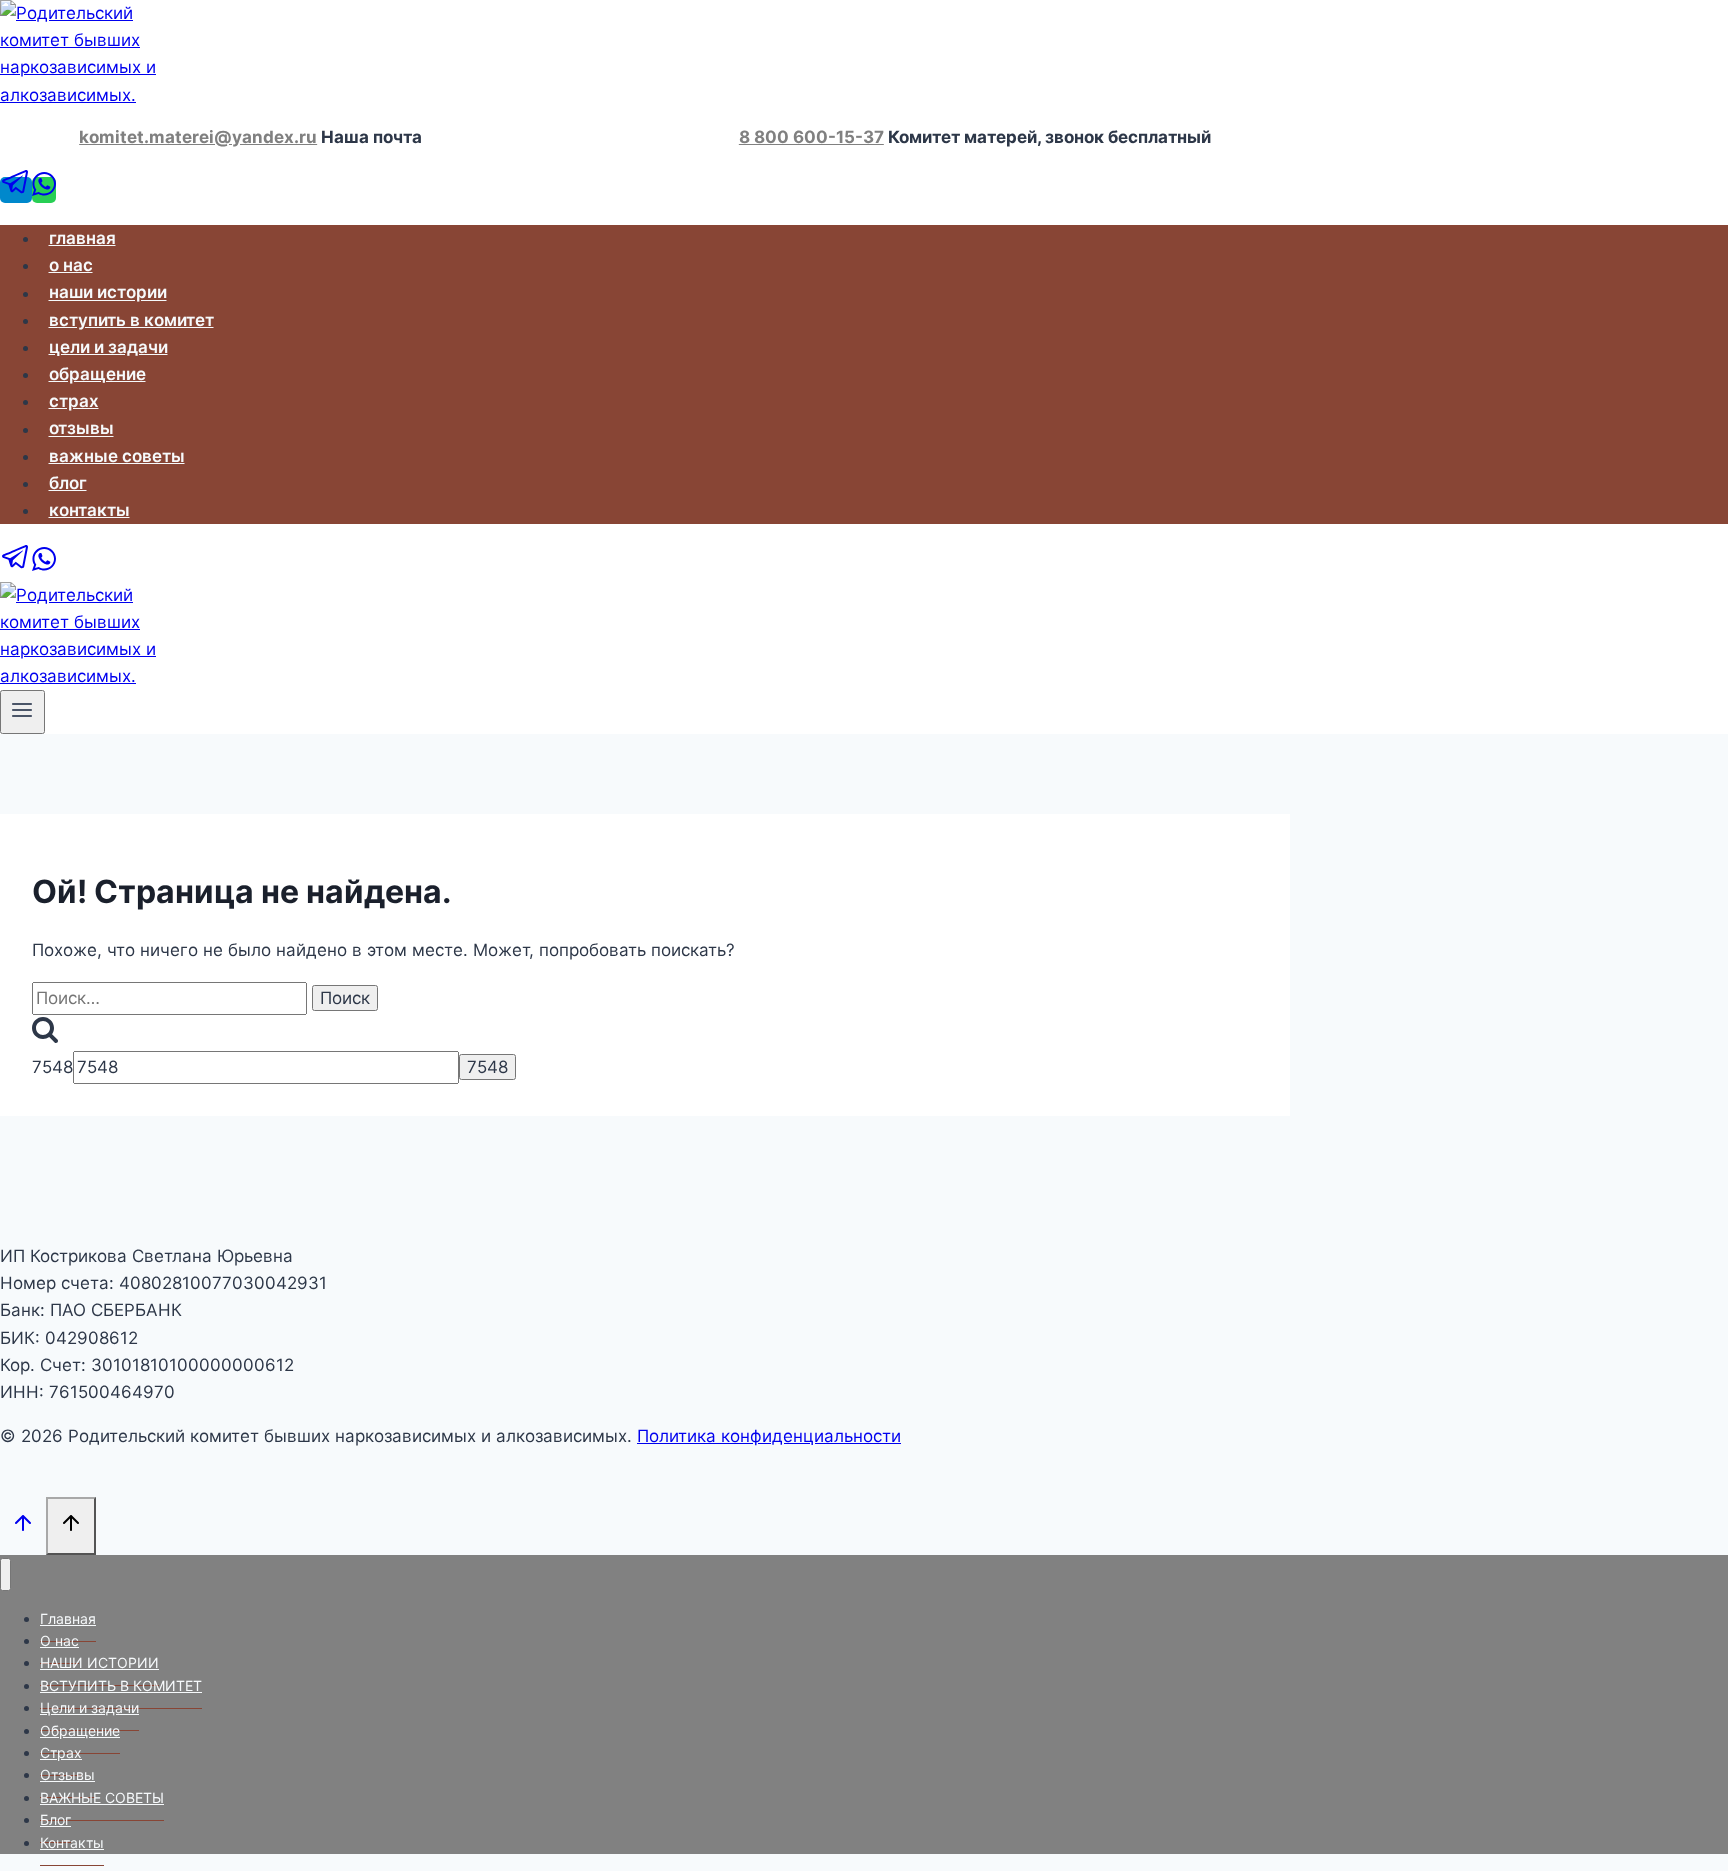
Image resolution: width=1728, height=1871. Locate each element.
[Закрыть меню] (5, 1574)
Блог (68, 483)
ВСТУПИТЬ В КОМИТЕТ (131, 320)
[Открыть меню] (22, 712)
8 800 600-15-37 (811, 137)
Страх (74, 401)
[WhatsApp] (44, 190)
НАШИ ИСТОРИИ (108, 293)
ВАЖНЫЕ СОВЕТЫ (117, 456)
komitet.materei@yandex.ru (198, 137)
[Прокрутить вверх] (23, 1525)
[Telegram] (16, 190)
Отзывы (81, 429)
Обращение (97, 374)
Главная (82, 238)
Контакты (89, 510)
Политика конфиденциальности (769, 1436)
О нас (71, 265)
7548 (52, 1067)
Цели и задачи (108, 347)
